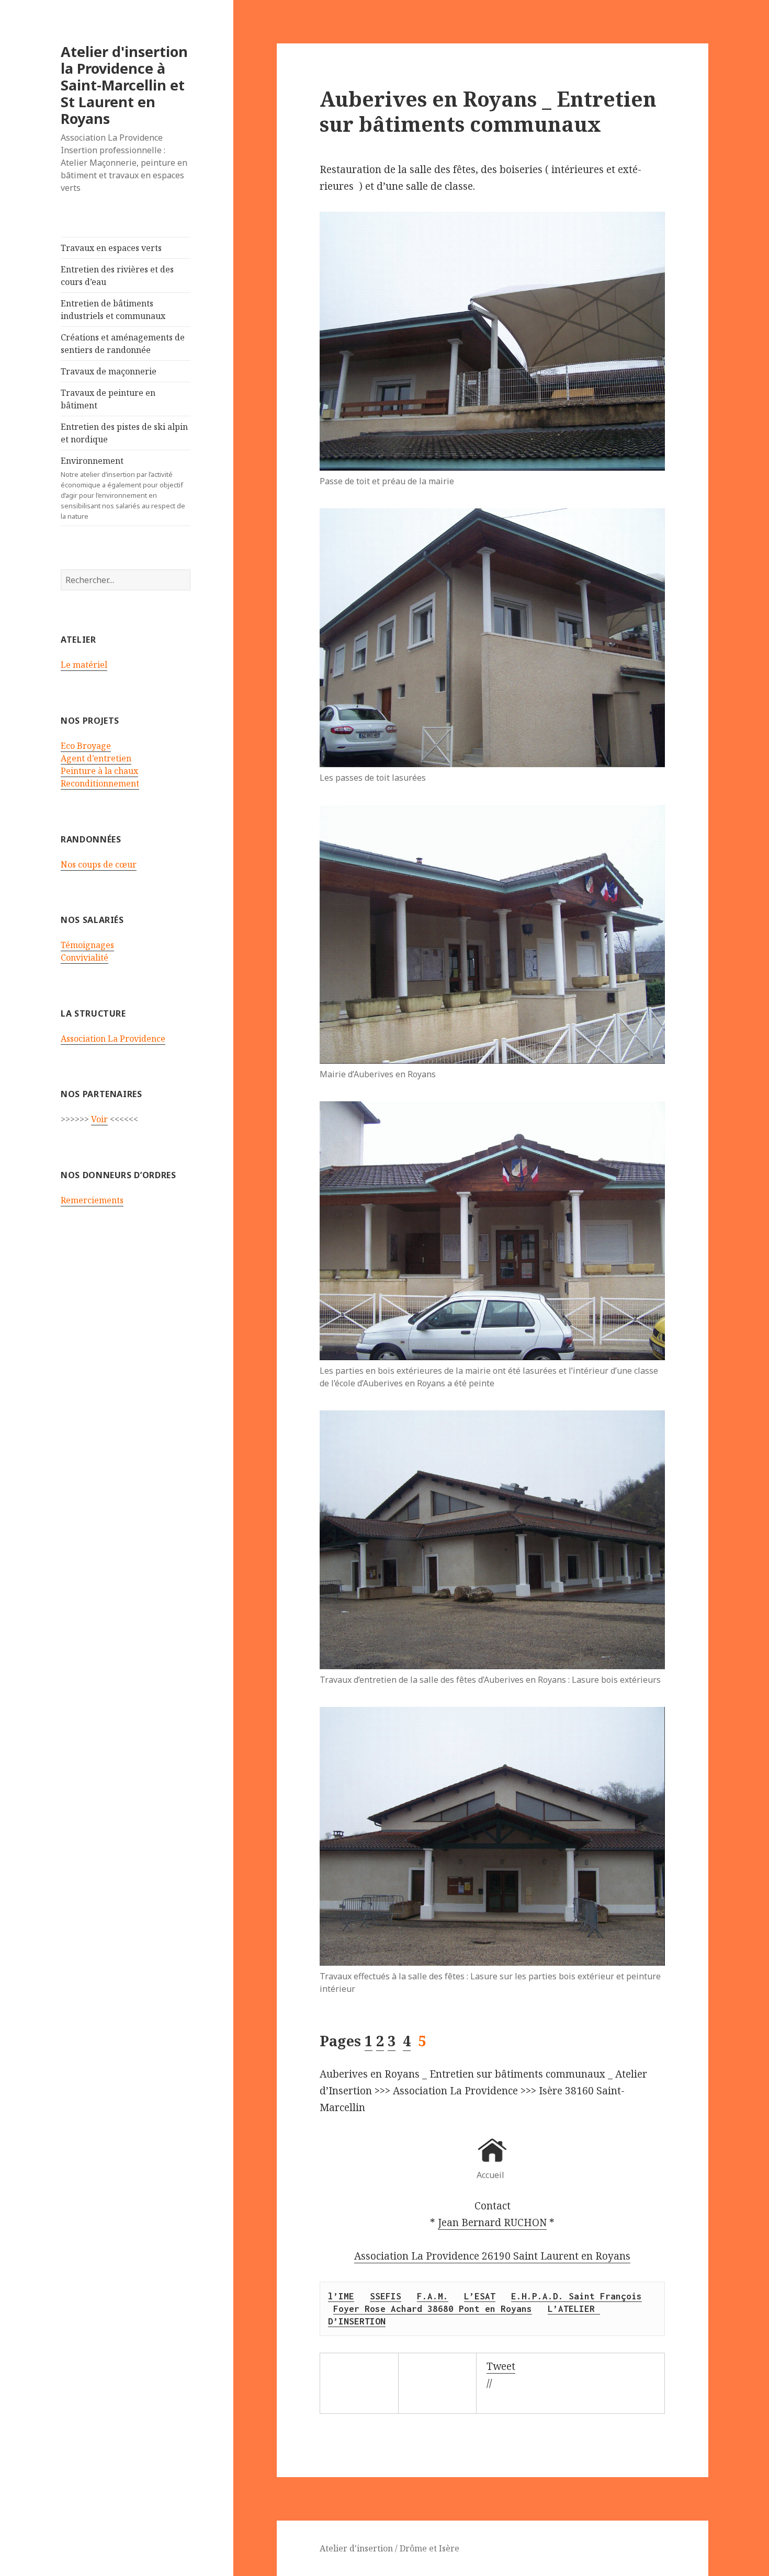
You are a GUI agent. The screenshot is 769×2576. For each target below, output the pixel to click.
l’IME (341, 2296)
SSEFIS (386, 2296)
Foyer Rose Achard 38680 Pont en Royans (433, 2309)
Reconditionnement (100, 783)
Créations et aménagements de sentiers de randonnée (123, 344)
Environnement (123, 488)
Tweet (501, 2366)
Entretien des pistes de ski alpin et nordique (124, 433)
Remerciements (92, 1200)
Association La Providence (113, 1039)
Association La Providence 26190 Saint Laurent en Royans (492, 2256)
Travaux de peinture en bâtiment (108, 399)
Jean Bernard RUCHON (492, 2222)
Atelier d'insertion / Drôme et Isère (389, 2548)
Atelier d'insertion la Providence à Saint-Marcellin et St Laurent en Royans (124, 85)
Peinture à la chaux (99, 771)
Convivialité (84, 958)
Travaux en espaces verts (111, 248)
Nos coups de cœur (99, 864)
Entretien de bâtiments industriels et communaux (113, 310)
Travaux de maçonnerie (109, 371)
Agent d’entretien (96, 758)
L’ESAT (480, 2296)
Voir (99, 1119)
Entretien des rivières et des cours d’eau (117, 276)
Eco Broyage (86, 746)
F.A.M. (433, 2296)
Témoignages (87, 945)
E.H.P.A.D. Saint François (576, 2296)
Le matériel (84, 665)
